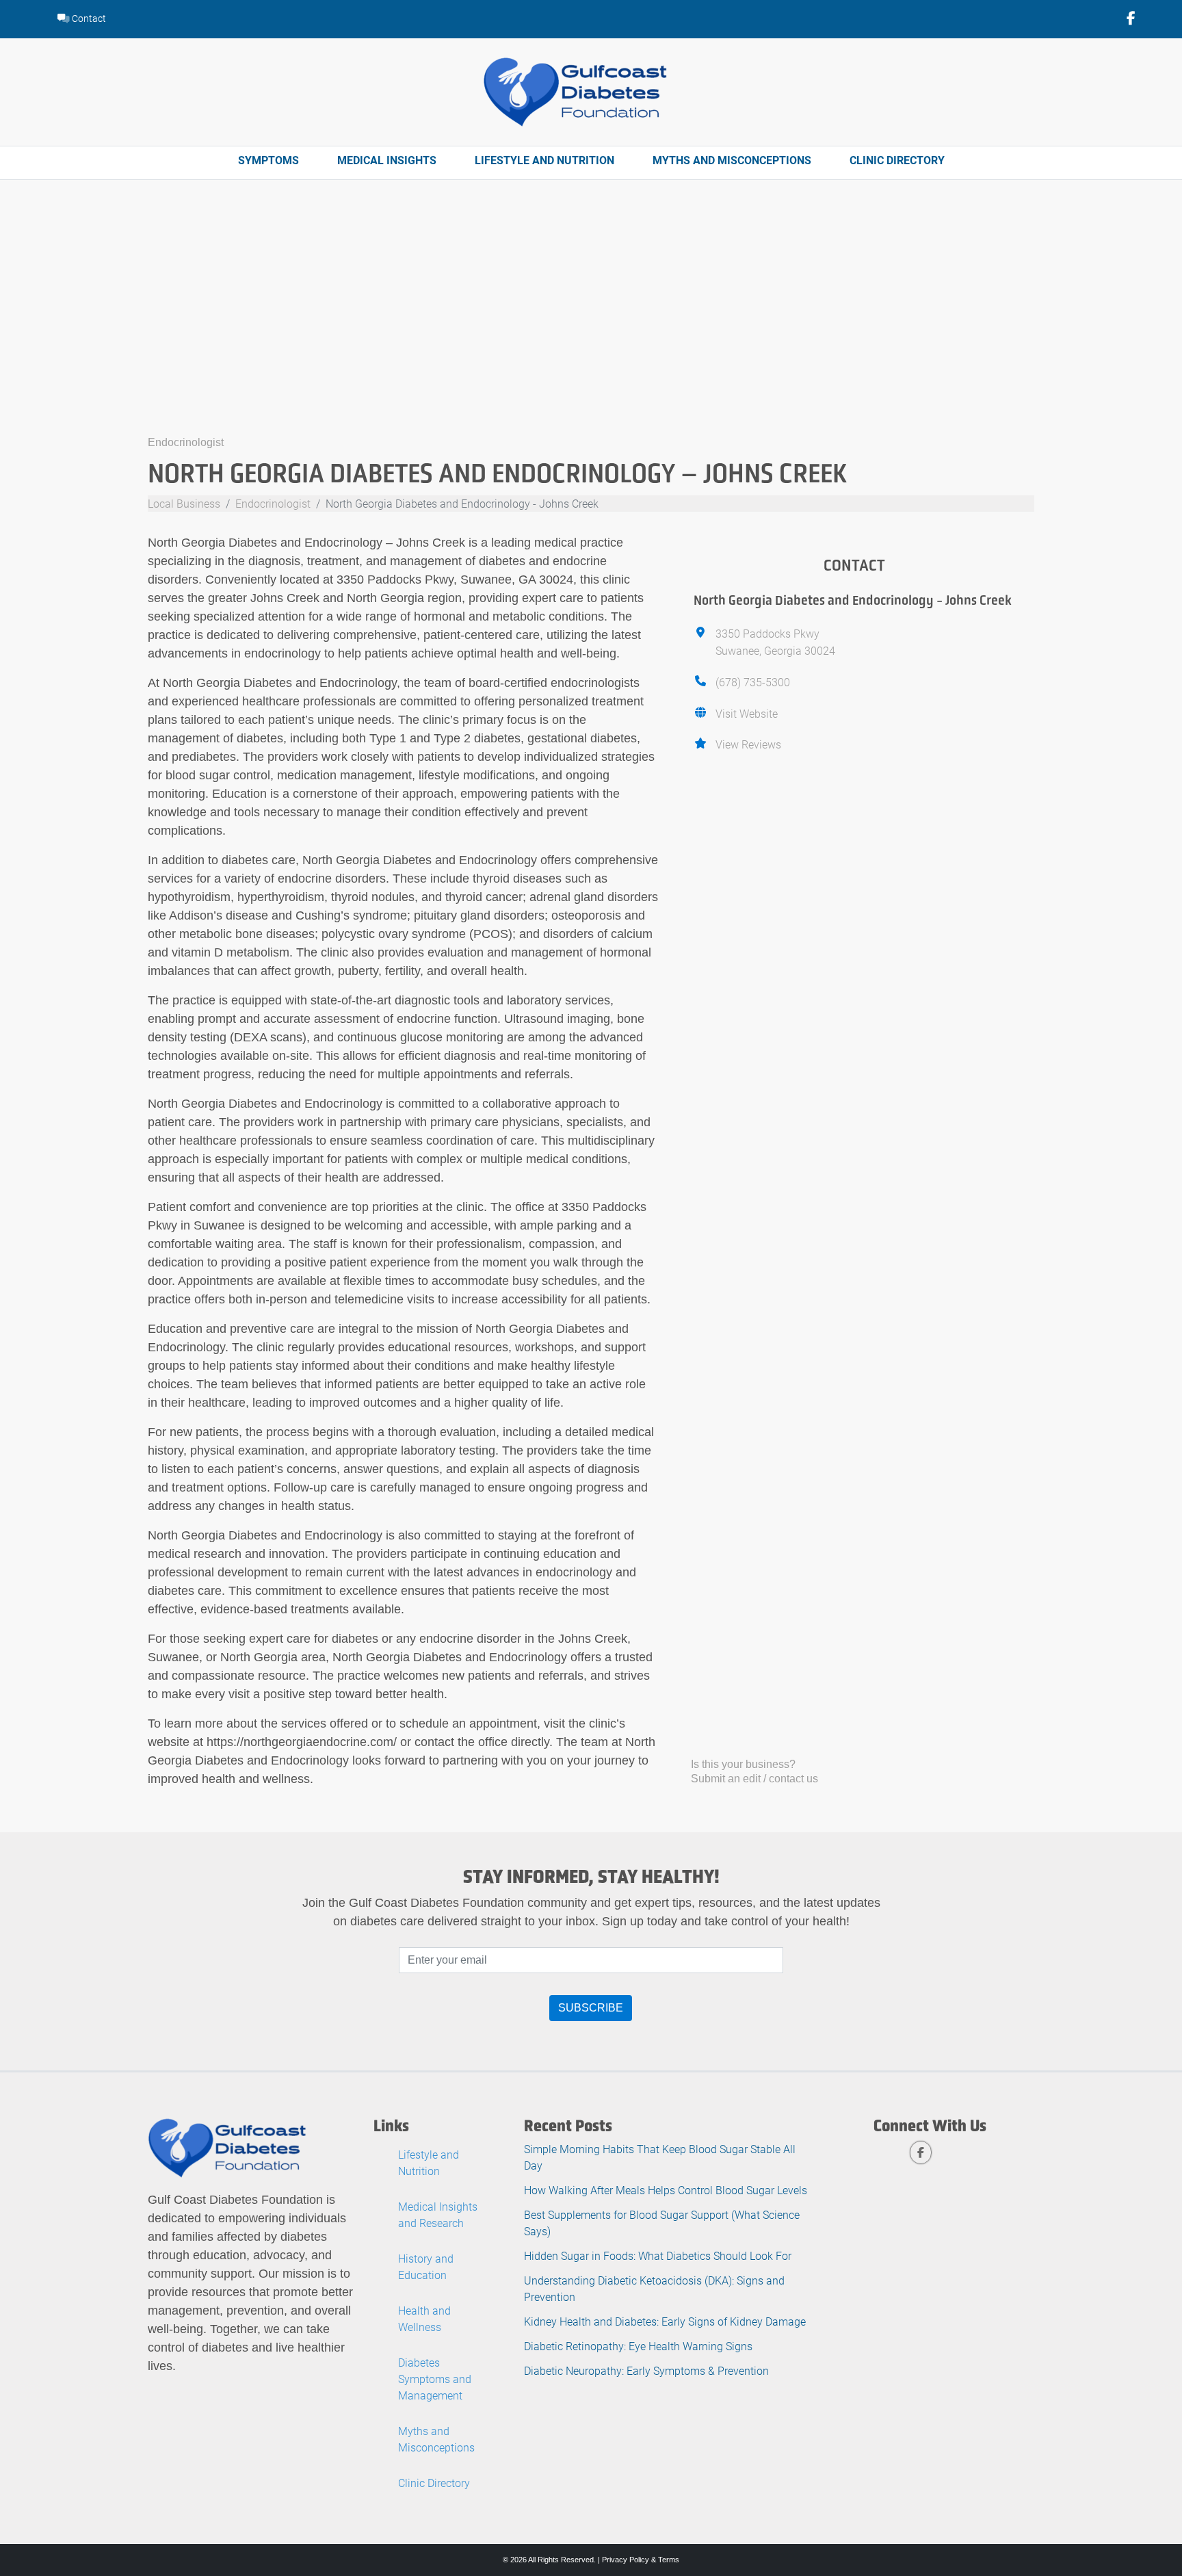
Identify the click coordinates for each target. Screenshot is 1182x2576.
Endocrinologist (186, 442)
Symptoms (268, 160)
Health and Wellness (424, 2318)
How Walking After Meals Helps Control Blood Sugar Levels (666, 2190)
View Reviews (748, 744)
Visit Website (747, 713)
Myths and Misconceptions (732, 160)
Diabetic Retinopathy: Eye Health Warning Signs (638, 2346)
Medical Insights (387, 160)
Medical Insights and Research (438, 2214)
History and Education (426, 2266)
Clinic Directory (897, 160)
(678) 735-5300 (753, 682)
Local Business (184, 503)
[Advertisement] (591, 330)
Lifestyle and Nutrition (544, 160)
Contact (88, 18)
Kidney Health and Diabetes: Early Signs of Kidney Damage (665, 2321)
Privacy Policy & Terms (641, 2560)
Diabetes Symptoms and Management (435, 2379)
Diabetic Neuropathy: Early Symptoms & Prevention (646, 2370)
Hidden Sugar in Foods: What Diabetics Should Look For (658, 2255)
